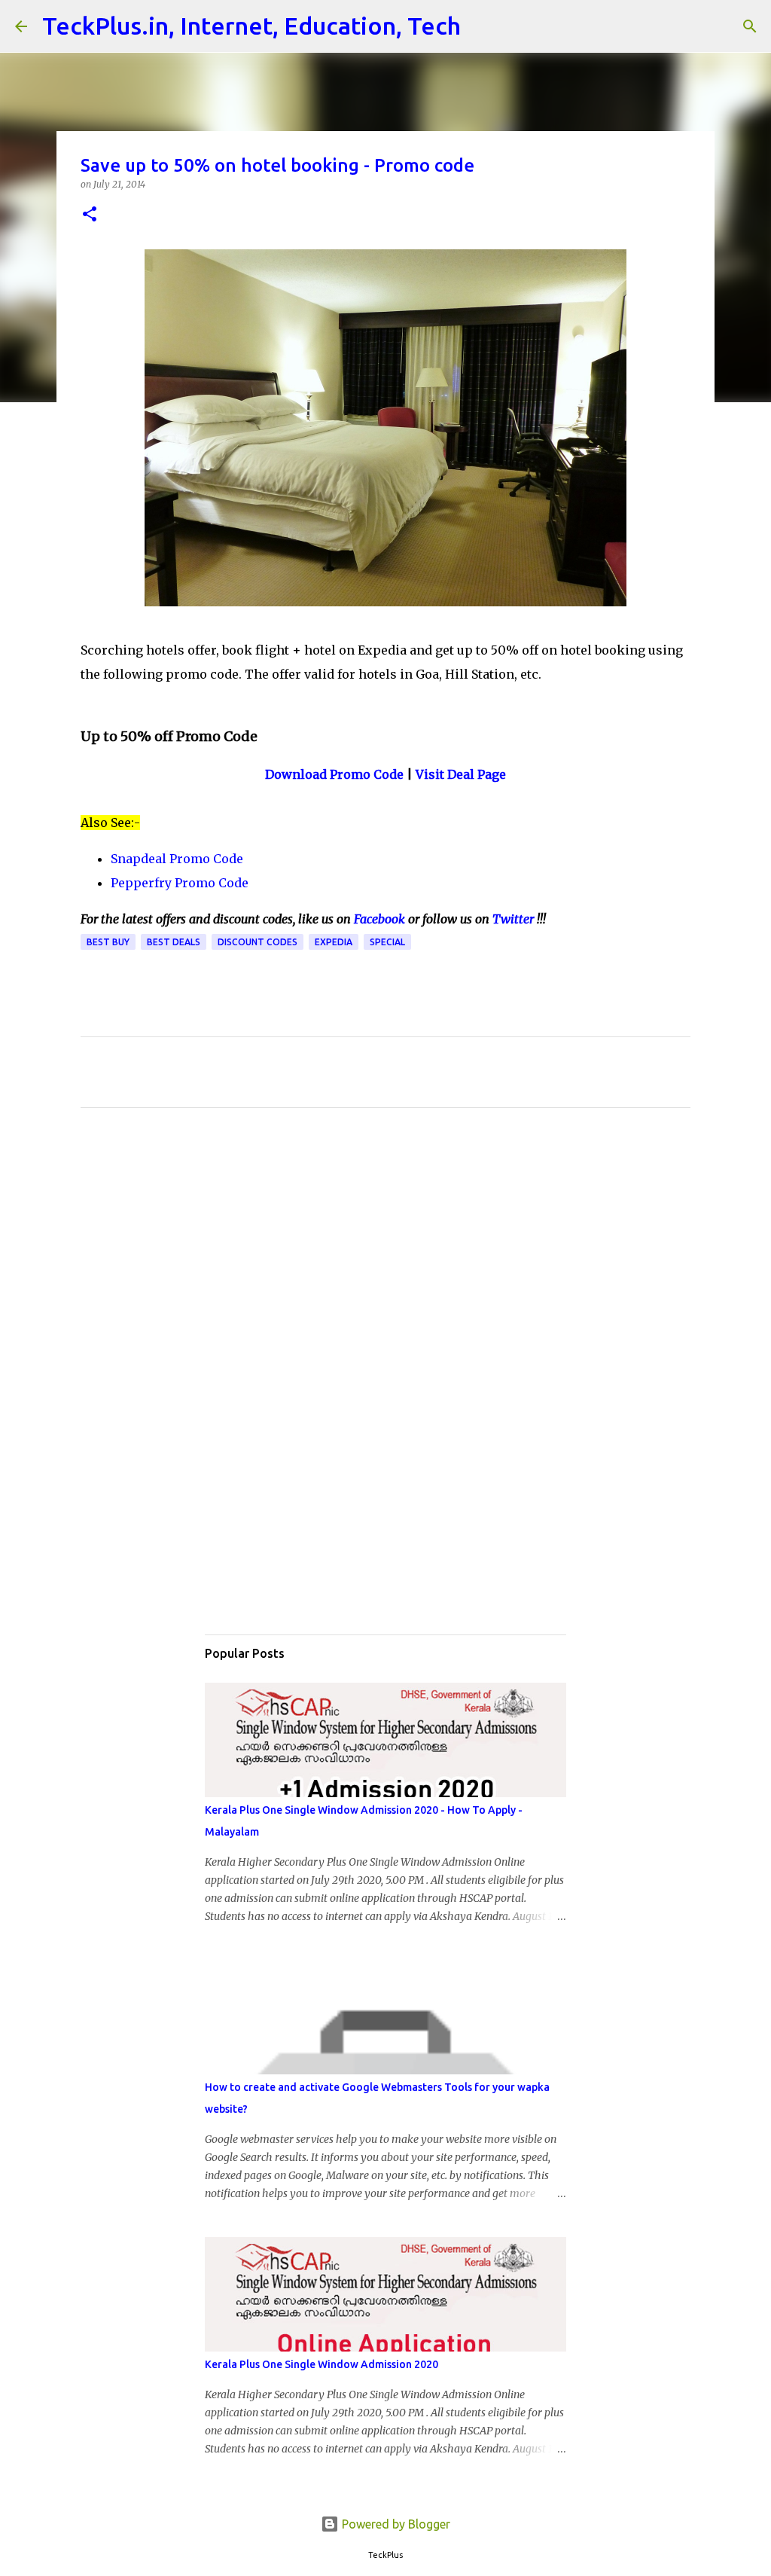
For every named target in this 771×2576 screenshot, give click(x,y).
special (387, 942)
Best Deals (174, 942)
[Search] (482, 26)
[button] (90, 215)
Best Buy (108, 942)
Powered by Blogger (395, 2524)
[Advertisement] (385, 1260)
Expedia (334, 942)
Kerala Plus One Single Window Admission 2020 (322, 2364)
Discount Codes (258, 942)
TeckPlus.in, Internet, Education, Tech (251, 26)
